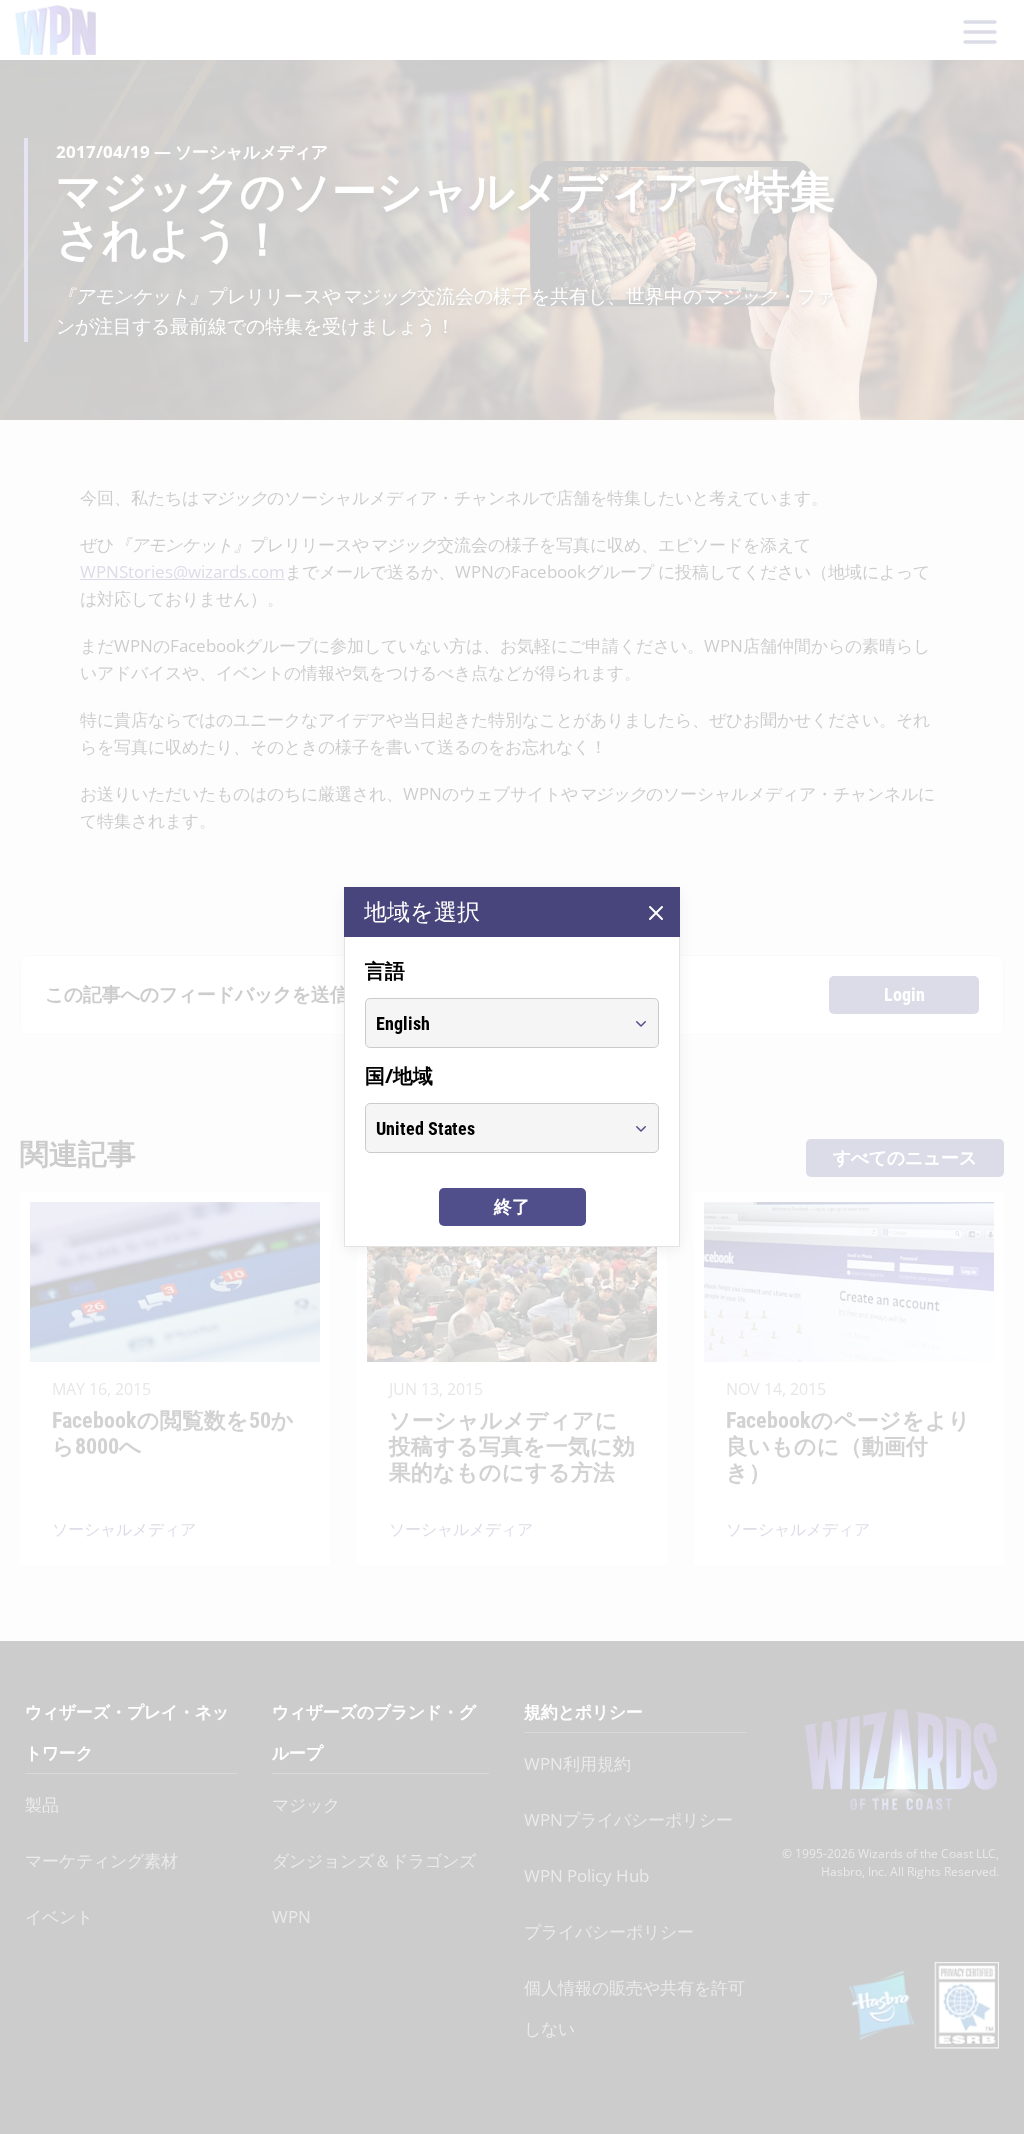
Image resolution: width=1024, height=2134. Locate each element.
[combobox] (493, 1023)
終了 (512, 1206)
